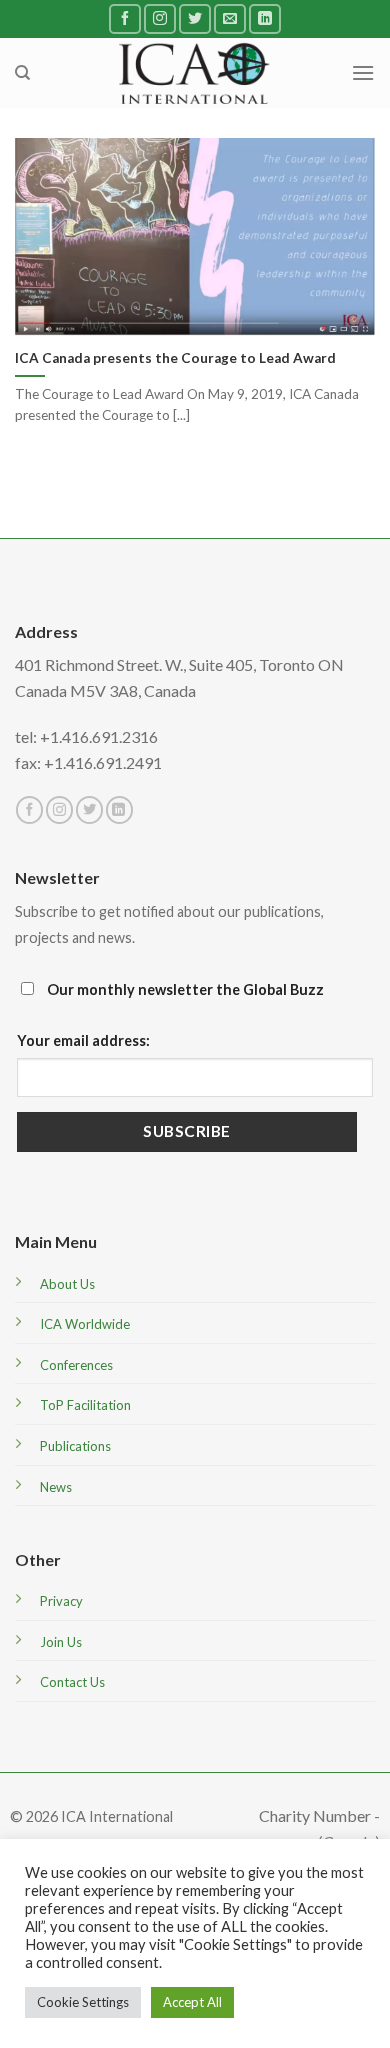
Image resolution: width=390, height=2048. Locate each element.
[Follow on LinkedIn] (265, 18)
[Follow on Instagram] (160, 18)
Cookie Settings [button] (83, 2002)
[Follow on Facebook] (125, 18)
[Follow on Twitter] (195, 18)
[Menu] (363, 72)
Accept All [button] (192, 2002)
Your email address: (83, 1040)
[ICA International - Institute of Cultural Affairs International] (195, 72)
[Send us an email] (230, 18)
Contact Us (72, 1682)
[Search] (22, 73)
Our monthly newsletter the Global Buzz (184, 989)
